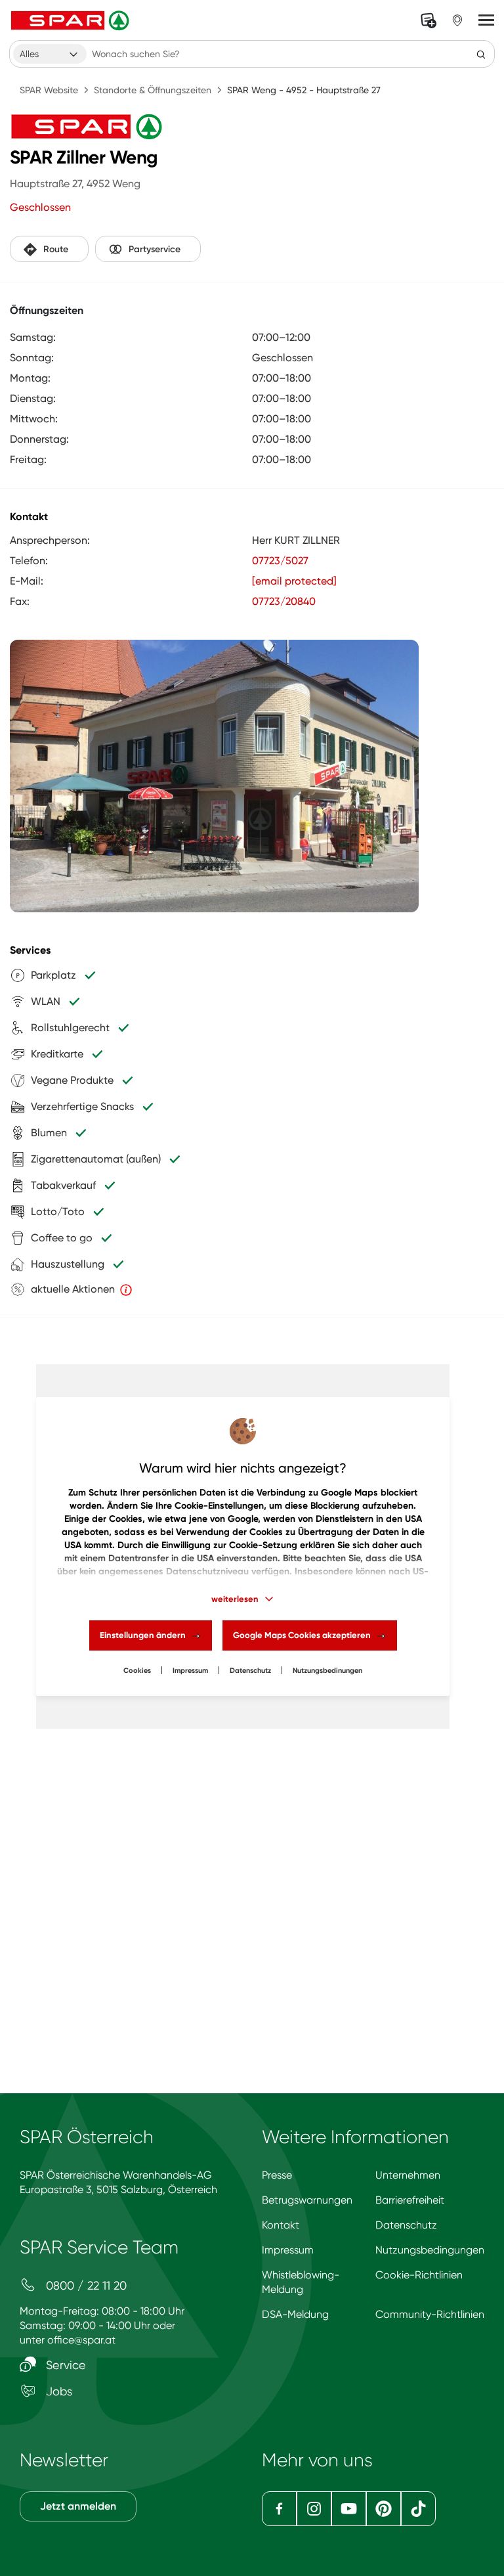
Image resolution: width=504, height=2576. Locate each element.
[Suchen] (481, 54)
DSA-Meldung (295, 2314)
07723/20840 (284, 601)
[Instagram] (314, 2509)
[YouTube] (349, 2509)
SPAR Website (49, 90)
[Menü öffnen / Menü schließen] (486, 20)
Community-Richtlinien (430, 2314)
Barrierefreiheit (410, 2200)
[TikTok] (418, 2509)
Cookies (137, 1671)
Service (64, 2365)
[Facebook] (279, 2509)
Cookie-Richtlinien (419, 2275)
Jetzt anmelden (78, 2506)
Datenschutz (250, 1671)
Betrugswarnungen (307, 2200)
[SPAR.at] (72, 20)
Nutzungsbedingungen (430, 2250)
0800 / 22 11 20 (85, 2285)
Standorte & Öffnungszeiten (153, 90)
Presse (277, 2175)
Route (56, 249)
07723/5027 (280, 561)
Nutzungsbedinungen (327, 1671)
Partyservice (155, 249)
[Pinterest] (384, 2509)
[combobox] (50, 54)
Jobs (57, 2391)
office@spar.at (81, 2340)
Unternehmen (408, 2175)
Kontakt (281, 2225)
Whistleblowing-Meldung (301, 2282)
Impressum (190, 1671)
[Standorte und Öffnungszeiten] (457, 20)
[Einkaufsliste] (429, 20)
